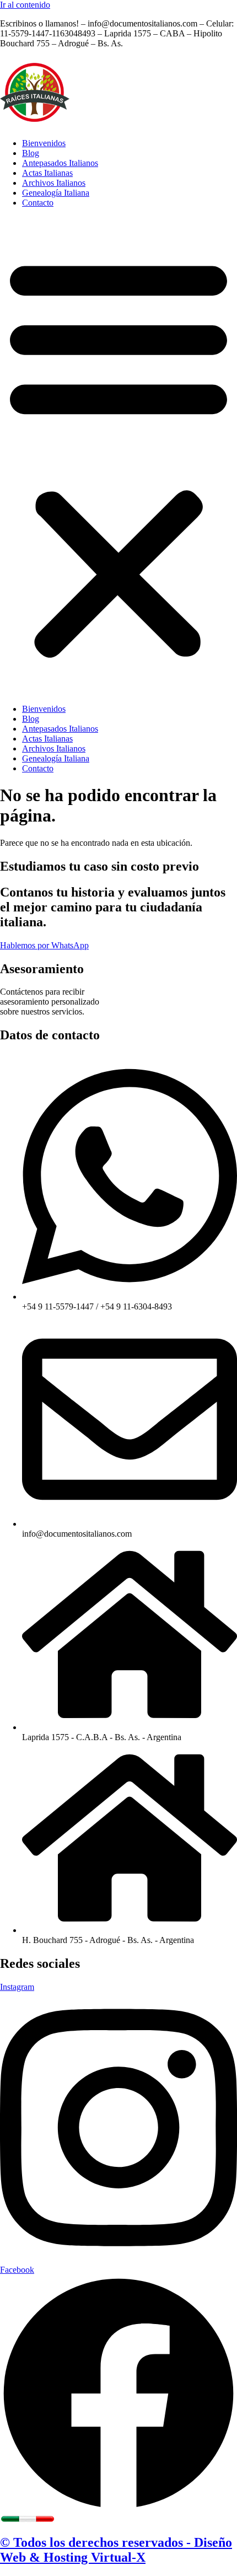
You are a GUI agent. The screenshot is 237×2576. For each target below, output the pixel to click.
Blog (31, 153)
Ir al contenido (25, 5)
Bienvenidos (44, 143)
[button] (118, 456)
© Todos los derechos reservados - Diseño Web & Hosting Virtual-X (116, 2550)
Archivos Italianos (54, 183)
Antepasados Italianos (60, 163)
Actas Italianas (47, 173)
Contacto (38, 203)
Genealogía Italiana (56, 193)
